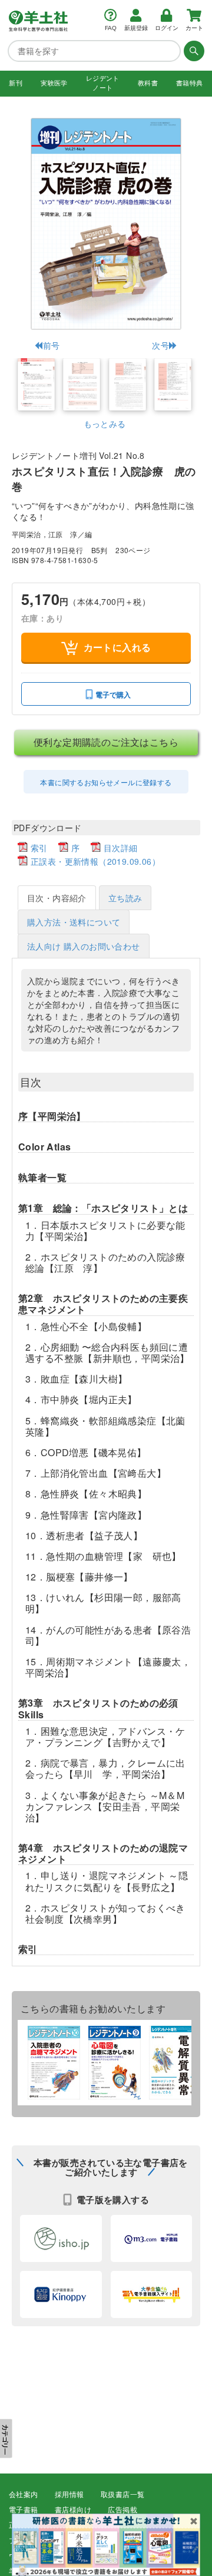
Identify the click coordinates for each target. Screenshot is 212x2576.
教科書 (148, 83)
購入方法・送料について (74, 922)
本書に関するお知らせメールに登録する (106, 782)
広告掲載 (122, 2510)
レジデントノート (103, 83)
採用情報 (69, 2495)
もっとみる (105, 424)
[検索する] (193, 51)
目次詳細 (121, 848)
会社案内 (24, 2495)
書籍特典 (190, 83)
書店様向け (73, 2510)
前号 (51, 345)
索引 (39, 848)
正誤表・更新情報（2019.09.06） (95, 861)
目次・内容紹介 (57, 898)
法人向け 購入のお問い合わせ (84, 946)
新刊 (16, 83)
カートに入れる (117, 647)
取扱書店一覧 (122, 2495)
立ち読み (125, 898)
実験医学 (54, 83)
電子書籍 (24, 2510)
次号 (160, 345)
